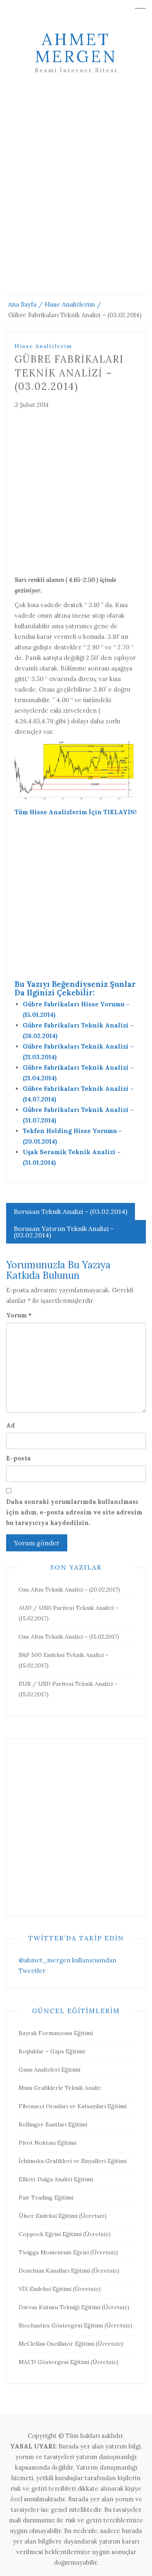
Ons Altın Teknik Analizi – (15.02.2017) (69, 1637)
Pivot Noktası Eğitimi (47, 2143)
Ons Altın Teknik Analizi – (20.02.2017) (69, 1590)
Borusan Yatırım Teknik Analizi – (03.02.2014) (64, 1232)
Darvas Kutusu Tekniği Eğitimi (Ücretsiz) (74, 2307)
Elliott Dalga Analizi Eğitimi (56, 2179)
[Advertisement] (76, 194)
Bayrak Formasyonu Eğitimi (56, 2033)
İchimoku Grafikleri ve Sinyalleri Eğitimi (73, 2161)
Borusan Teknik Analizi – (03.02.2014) (71, 1211)
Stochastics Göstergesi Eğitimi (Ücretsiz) (75, 2325)
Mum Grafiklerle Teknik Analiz (60, 2088)
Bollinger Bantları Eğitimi (53, 2124)
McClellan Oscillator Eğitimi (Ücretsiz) (71, 2344)
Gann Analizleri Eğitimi (49, 2070)
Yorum (19, 1315)
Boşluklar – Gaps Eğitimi (52, 2051)
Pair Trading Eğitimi (46, 2197)
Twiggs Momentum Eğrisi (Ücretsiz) (68, 2252)
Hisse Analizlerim (43, 346)
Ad (11, 1425)
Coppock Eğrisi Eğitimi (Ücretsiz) (65, 2234)
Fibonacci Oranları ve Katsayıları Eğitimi (73, 2106)
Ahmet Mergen (76, 48)
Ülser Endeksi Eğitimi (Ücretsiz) (63, 2216)
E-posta (18, 1458)
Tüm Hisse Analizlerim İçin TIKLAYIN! (76, 812)
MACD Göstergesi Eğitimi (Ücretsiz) (69, 2362)
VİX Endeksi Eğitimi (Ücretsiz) (60, 2289)
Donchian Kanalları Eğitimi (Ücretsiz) (69, 2271)
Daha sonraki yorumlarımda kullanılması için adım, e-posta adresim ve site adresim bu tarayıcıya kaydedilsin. (74, 1512)
